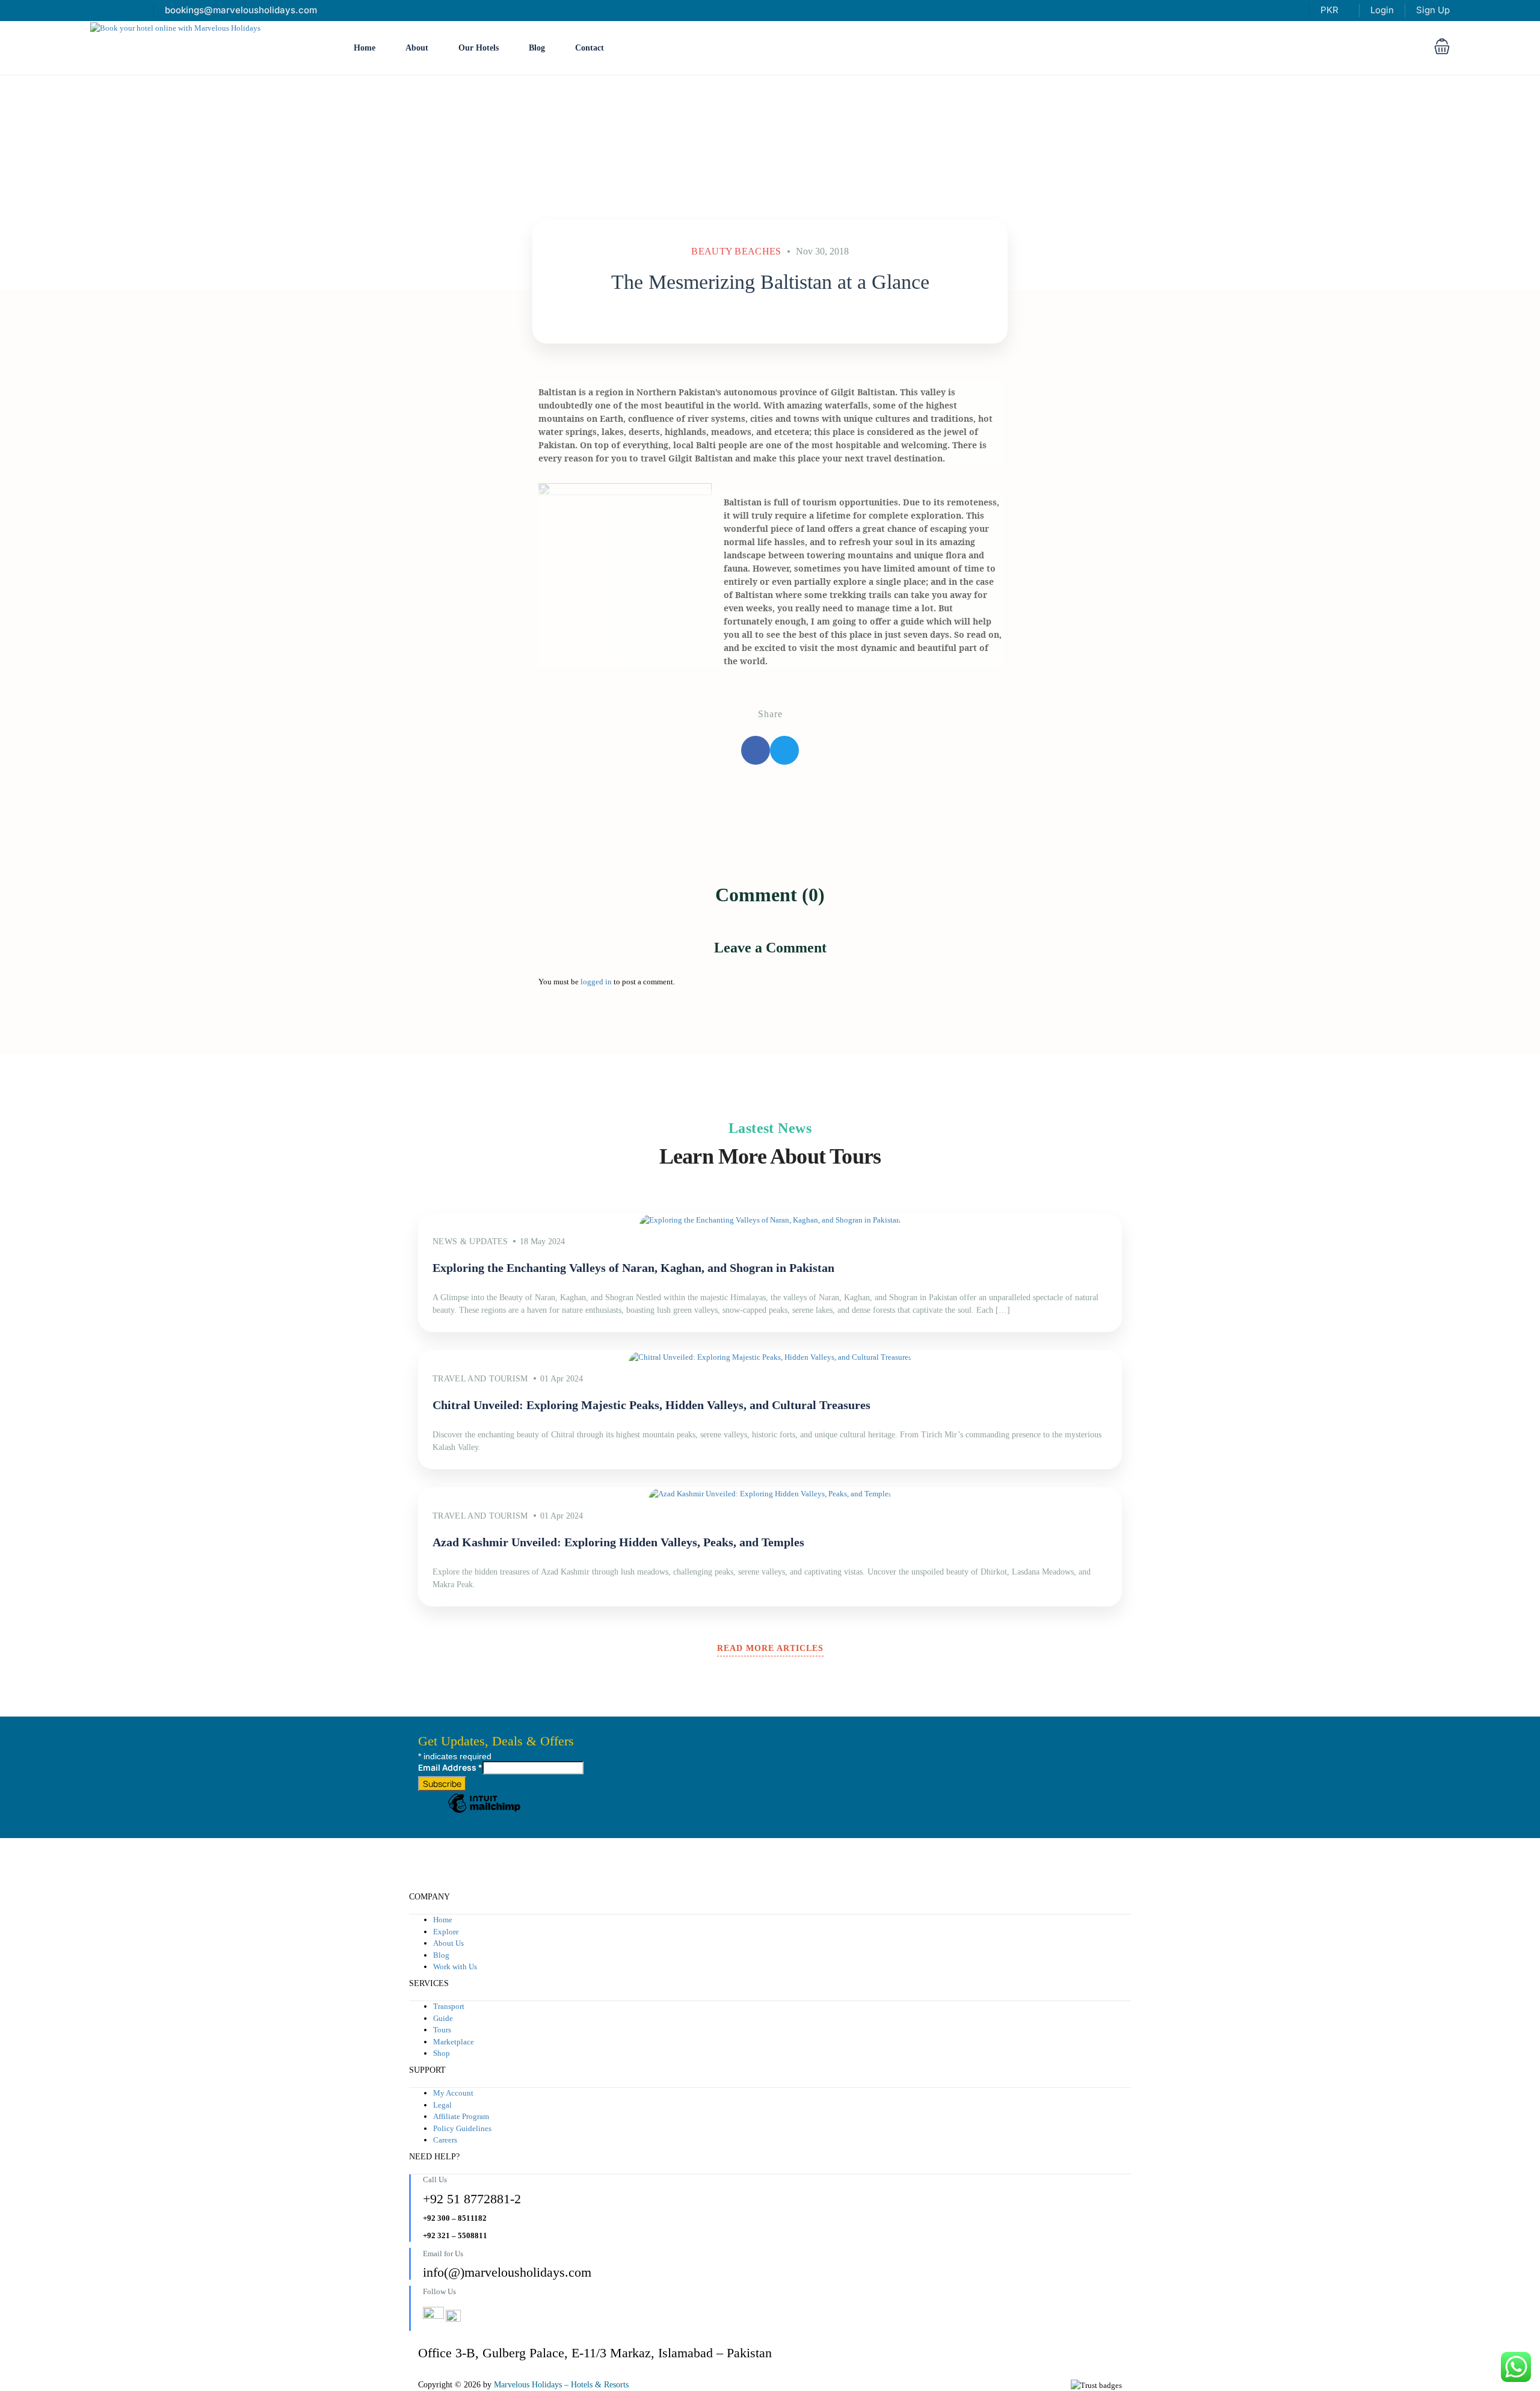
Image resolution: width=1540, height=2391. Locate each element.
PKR (1331, 10)
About (417, 48)
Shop (442, 2053)
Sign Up (1433, 10)
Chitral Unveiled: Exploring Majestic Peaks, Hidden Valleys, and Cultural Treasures (651, 1405)
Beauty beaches (736, 251)
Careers (445, 2140)
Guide (443, 2018)
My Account (453, 2093)
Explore (446, 1932)
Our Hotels (479, 48)
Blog (537, 48)
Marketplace (454, 2042)
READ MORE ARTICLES (770, 1648)
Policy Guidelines (462, 2128)
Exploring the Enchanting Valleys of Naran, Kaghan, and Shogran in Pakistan (633, 1268)
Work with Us (455, 1967)
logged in (596, 982)
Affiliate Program (461, 2116)
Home (365, 48)
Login (1382, 10)
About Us (448, 1943)
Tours (442, 2030)
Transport (449, 2006)
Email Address (450, 1767)
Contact (590, 48)
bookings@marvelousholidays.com (241, 10)
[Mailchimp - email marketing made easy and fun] (484, 1812)
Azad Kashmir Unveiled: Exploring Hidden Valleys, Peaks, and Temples (618, 1542)
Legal (442, 2105)
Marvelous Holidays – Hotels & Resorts (561, 2385)
